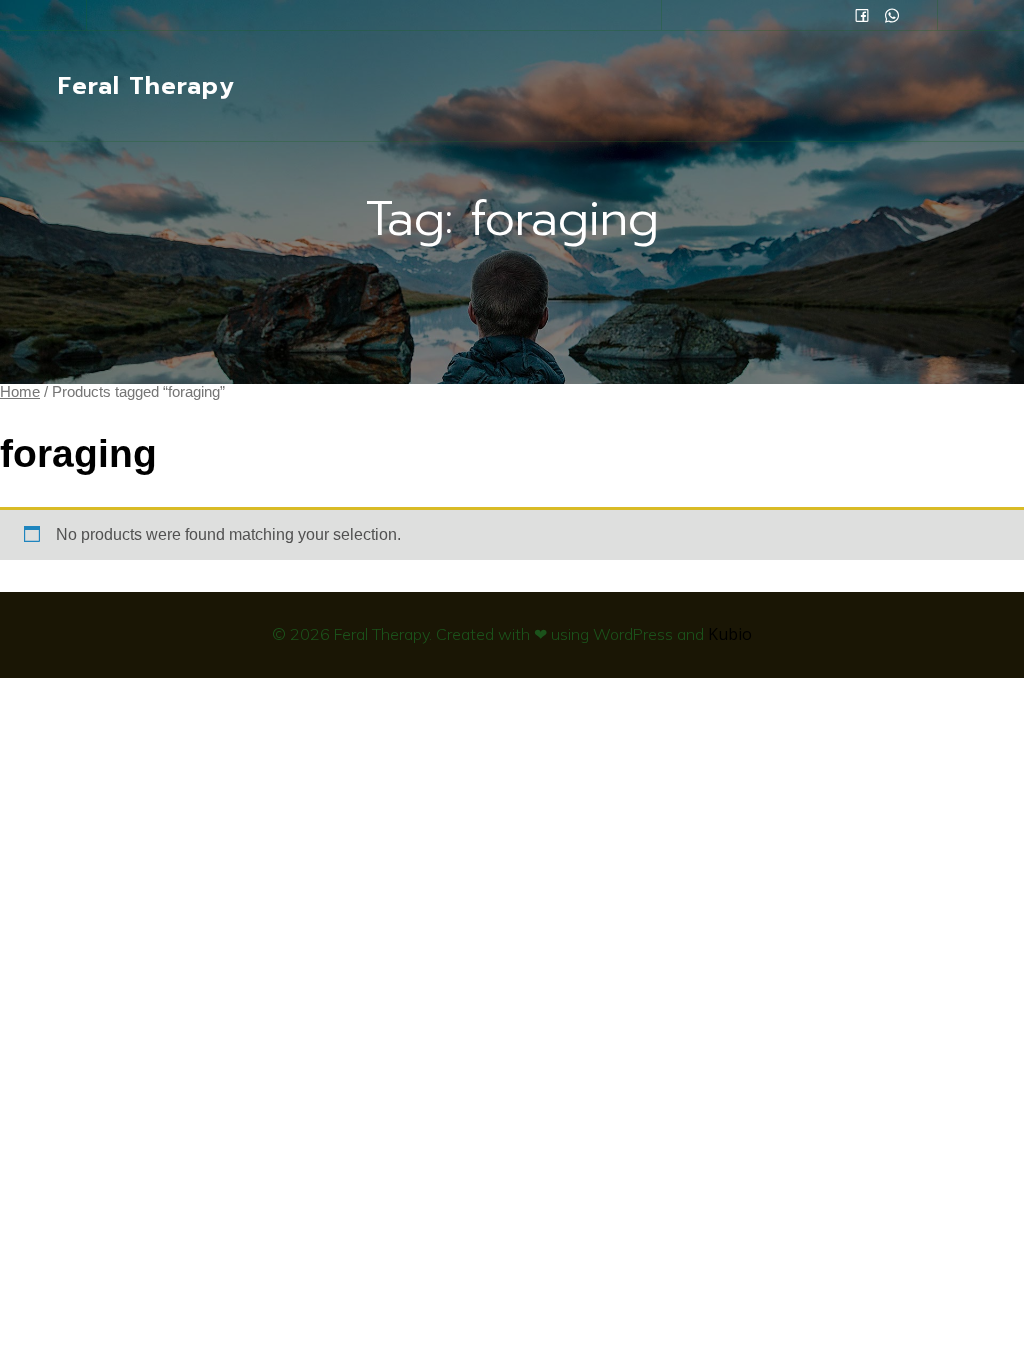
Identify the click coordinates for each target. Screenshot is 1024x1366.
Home (20, 392)
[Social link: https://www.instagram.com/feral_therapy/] (892, 15)
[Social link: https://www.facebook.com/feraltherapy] (862, 15)
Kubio (730, 634)
